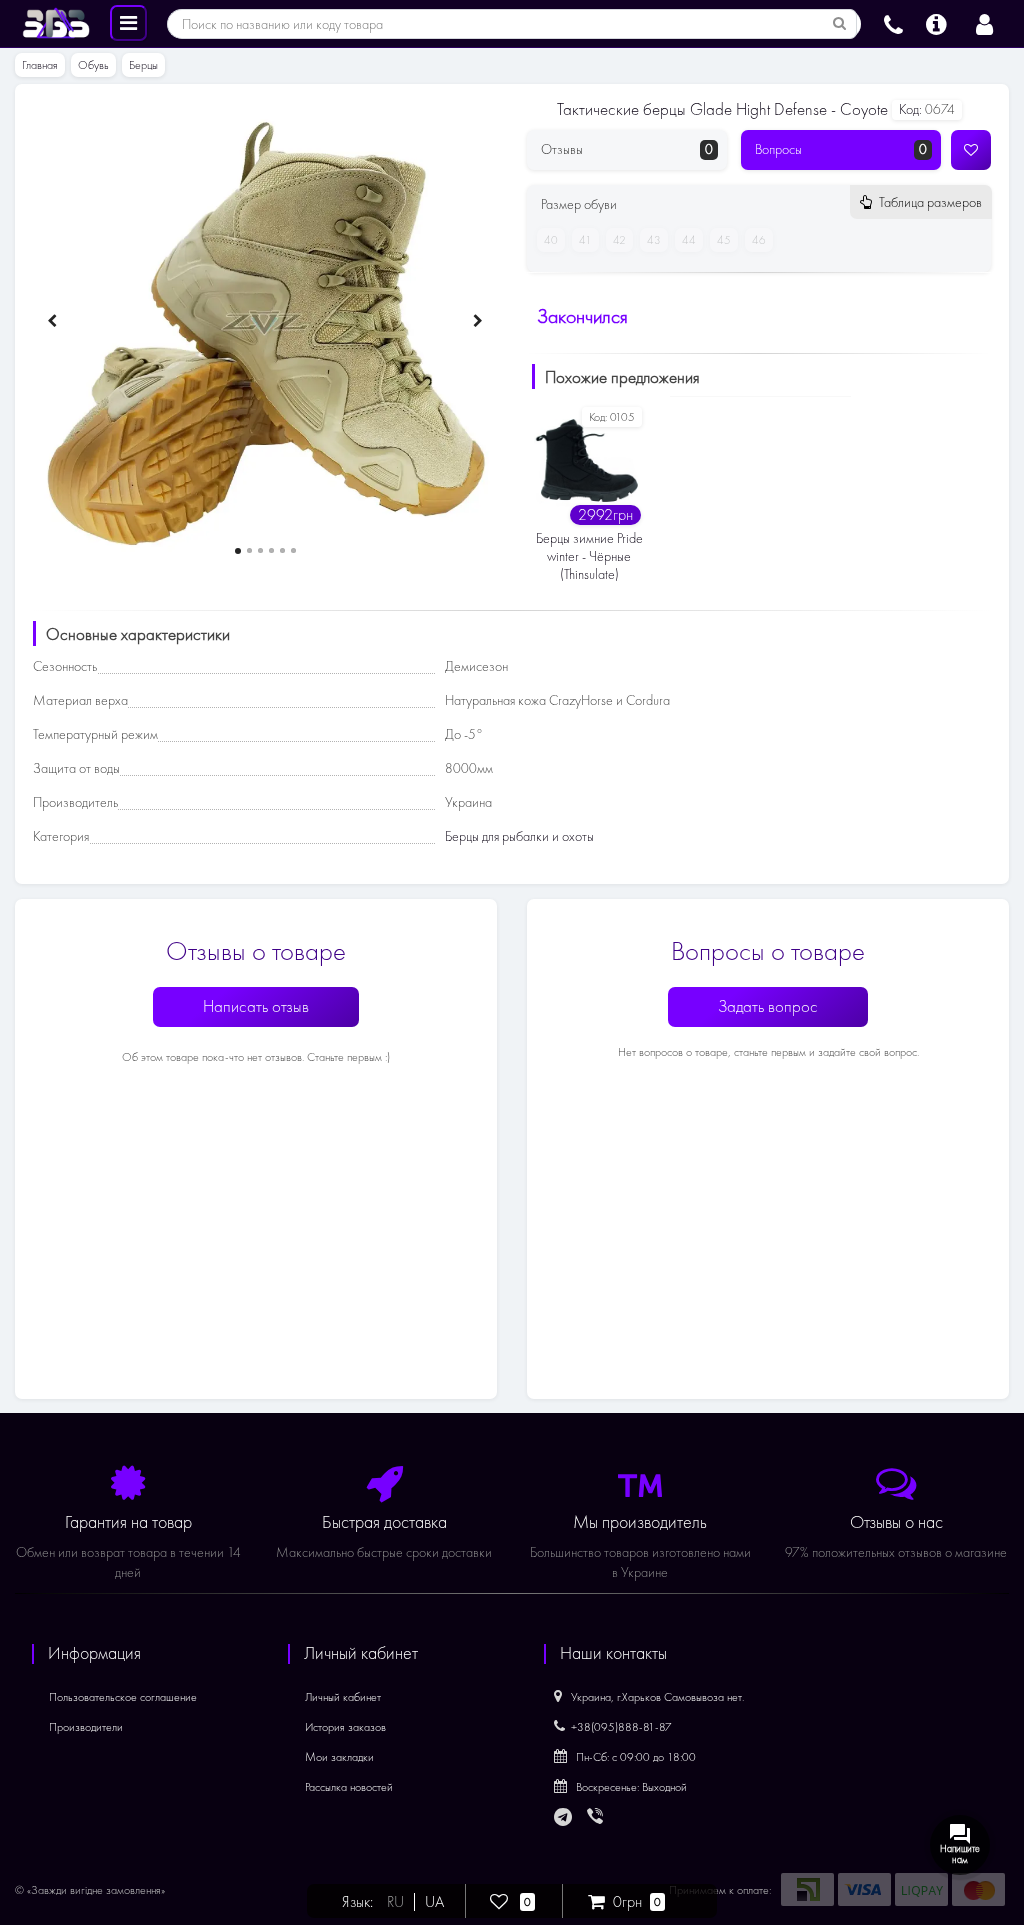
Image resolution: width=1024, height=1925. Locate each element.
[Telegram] (564, 1818)
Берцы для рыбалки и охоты (519, 836)
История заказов (345, 1727)
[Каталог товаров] (128, 22)
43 (654, 240)
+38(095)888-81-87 (621, 1727)
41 (585, 240)
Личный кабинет (343, 1697)
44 (689, 240)
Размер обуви (761, 204)
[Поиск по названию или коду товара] (840, 24)
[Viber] (597, 1818)
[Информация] (936, 22)
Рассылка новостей (349, 1787)
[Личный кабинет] (984, 22)
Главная (40, 65)
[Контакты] (893, 22)
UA (434, 1902)
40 (551, 240)
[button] (238, 551)
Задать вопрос (768, 1006)
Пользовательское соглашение (123, 1697)
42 (619, 240)
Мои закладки (339, 1757)
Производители (86, 1727)
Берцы (143, 65)
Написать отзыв (256, 1006)
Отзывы (627, 149)
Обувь (93, 65)
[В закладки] (971, 150)
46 (759, 240)
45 (724, 240)
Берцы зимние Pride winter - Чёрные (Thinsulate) (589, 556)
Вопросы (841, 149)
